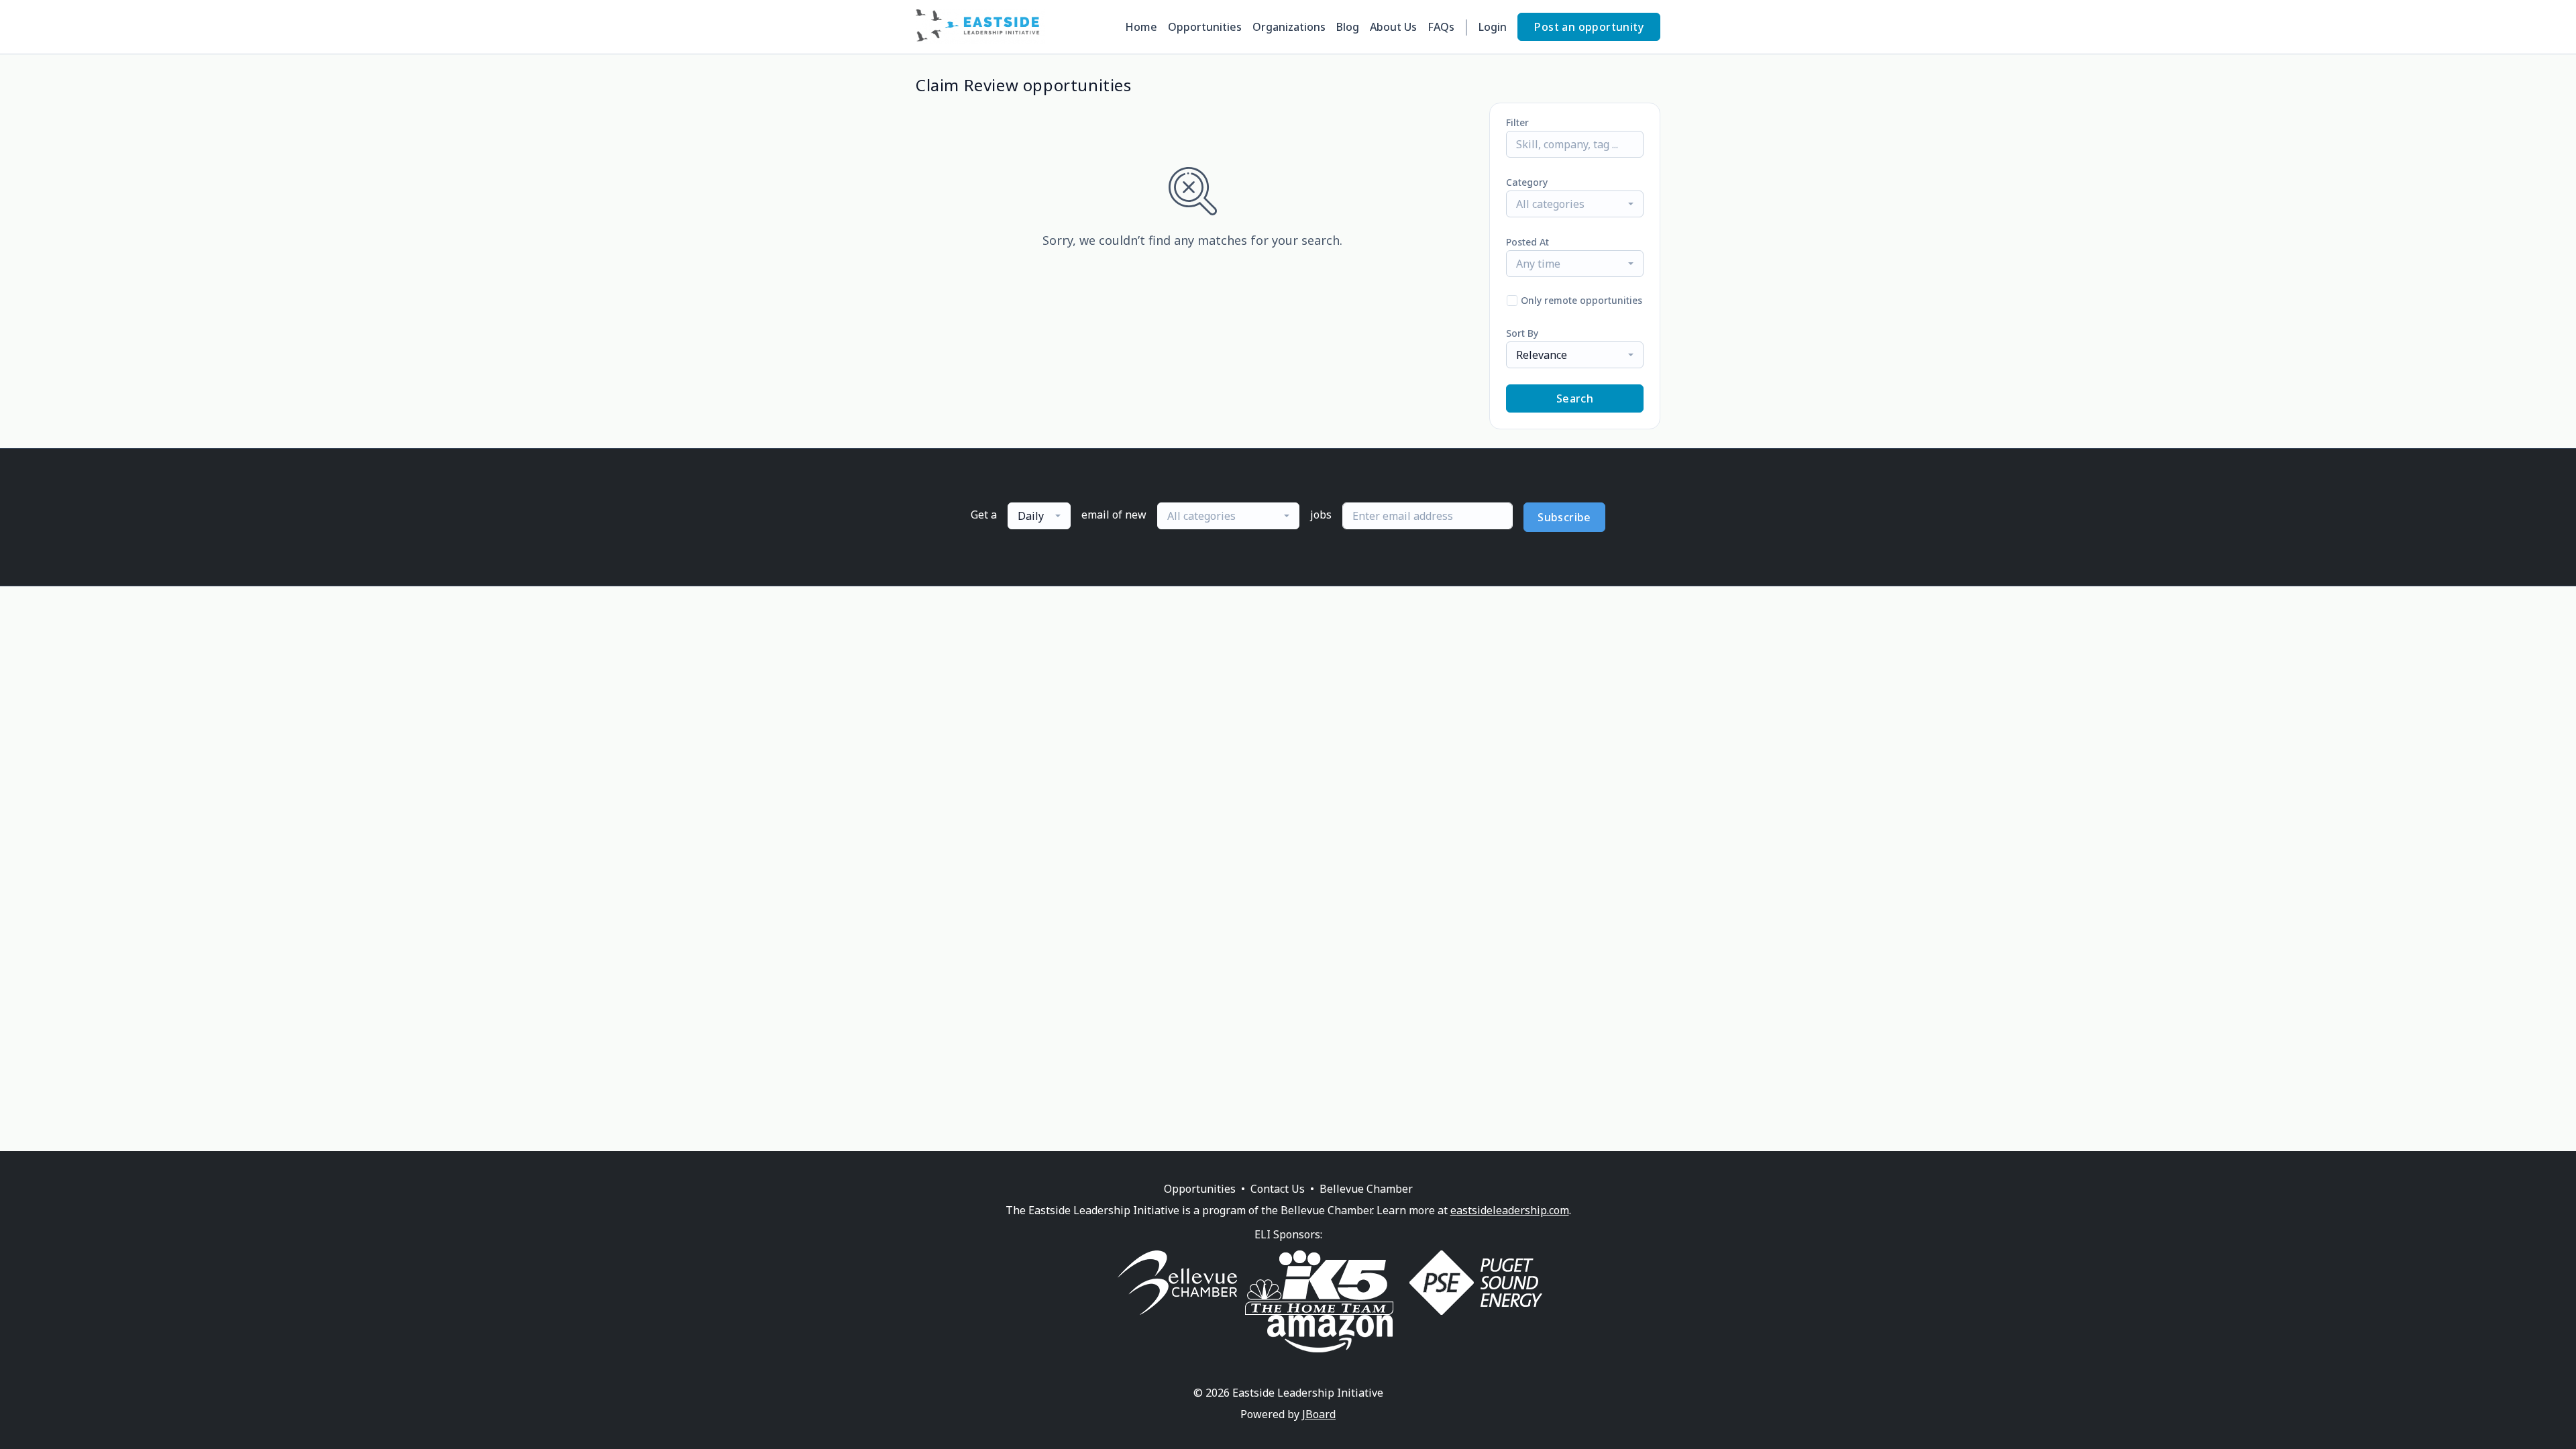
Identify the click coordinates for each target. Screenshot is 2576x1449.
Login (1493, 27)
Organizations (1289, 27)
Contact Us (1278, 1189)
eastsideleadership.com (1510, 1210)
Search (1575, 398)
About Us (1393, 27)
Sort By (1522, 333)
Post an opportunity (1589, 27)
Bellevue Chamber (1366, 1189)
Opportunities (1205, 27)
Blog (1348, 27)
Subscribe (1564, 517)
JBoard (1319, 1414)
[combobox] (1575, 204)
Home (1141, 27)
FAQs (1441, 27)
